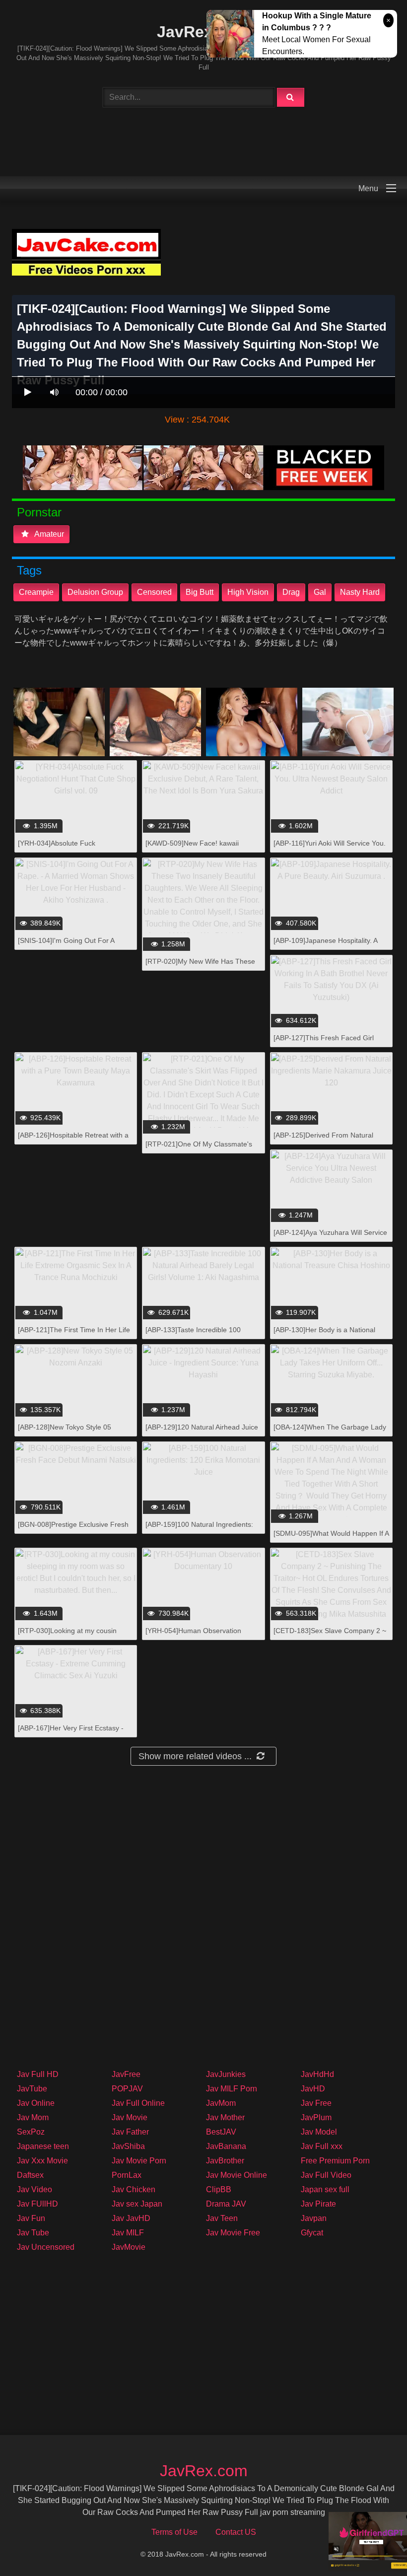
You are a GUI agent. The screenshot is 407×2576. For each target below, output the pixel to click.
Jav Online (36, 2103)
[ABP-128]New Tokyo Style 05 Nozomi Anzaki (65, 1432)
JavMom (221, 2103)
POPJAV (127, 2089)
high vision (248, 592)
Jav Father (130, 2132)
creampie (36, 592)
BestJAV (221, 2132)
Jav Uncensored (46, 2247)
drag (291, 592)
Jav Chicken (134, 2189)
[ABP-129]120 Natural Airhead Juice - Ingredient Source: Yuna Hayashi (202, 1432)
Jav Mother (225, 2117)
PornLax (127, 2175)
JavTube (32, 2089)
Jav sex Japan (137, 2204)
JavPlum (316, 2117)
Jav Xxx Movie (42, 2161)
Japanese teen (43, 2146)
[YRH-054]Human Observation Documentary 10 (193, 1636)
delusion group (95, 592)
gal (320, 592)
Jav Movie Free (233, 2233)
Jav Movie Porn (139, 2161)
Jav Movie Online (237, 2175)
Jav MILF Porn (232, 2089)
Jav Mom (33, 2117)
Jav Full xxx (322, 2146)
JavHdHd (317, 2074)
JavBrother (225, 2161)
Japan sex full (325, 2189)
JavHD (313, 2089)
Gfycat (312, 2233)
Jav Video (34, 2189)
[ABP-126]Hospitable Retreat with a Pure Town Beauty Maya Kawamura (74, 1140)
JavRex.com (203, 32)
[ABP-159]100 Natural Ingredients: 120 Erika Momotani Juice (199, 1530)
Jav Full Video (326, 2175)
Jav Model (319, 2132)
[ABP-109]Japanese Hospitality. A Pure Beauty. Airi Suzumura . (325, 946)
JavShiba (128, 2146)
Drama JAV (226, 2204)
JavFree (126, 2074)
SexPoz (31, 2132)
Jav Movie (130, 2117)
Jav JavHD (131, 2218)
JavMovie (129, 2247)
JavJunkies (226, 2074)
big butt (200, 592)
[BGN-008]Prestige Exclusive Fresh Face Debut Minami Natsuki (73, 1530)
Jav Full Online (138, 2103)
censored (154, 592)
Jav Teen (222, 2218)
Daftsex (30, 2175)
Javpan (314, 2218)
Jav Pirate (318, 2204)
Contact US (236, 2532)
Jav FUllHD (37, 2204)
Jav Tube (33, 2233)
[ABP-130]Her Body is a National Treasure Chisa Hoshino (324, 1335)
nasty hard (360, 592)
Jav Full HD (38, 2074)
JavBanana (226, 2146)
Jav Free (316, 2103)
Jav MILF (128, 2233)
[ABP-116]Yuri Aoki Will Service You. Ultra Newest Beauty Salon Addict (330, 848)
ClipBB (219, 2189)
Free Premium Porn (335, 2161)
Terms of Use (174, 2532)
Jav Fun (31, 2218)
